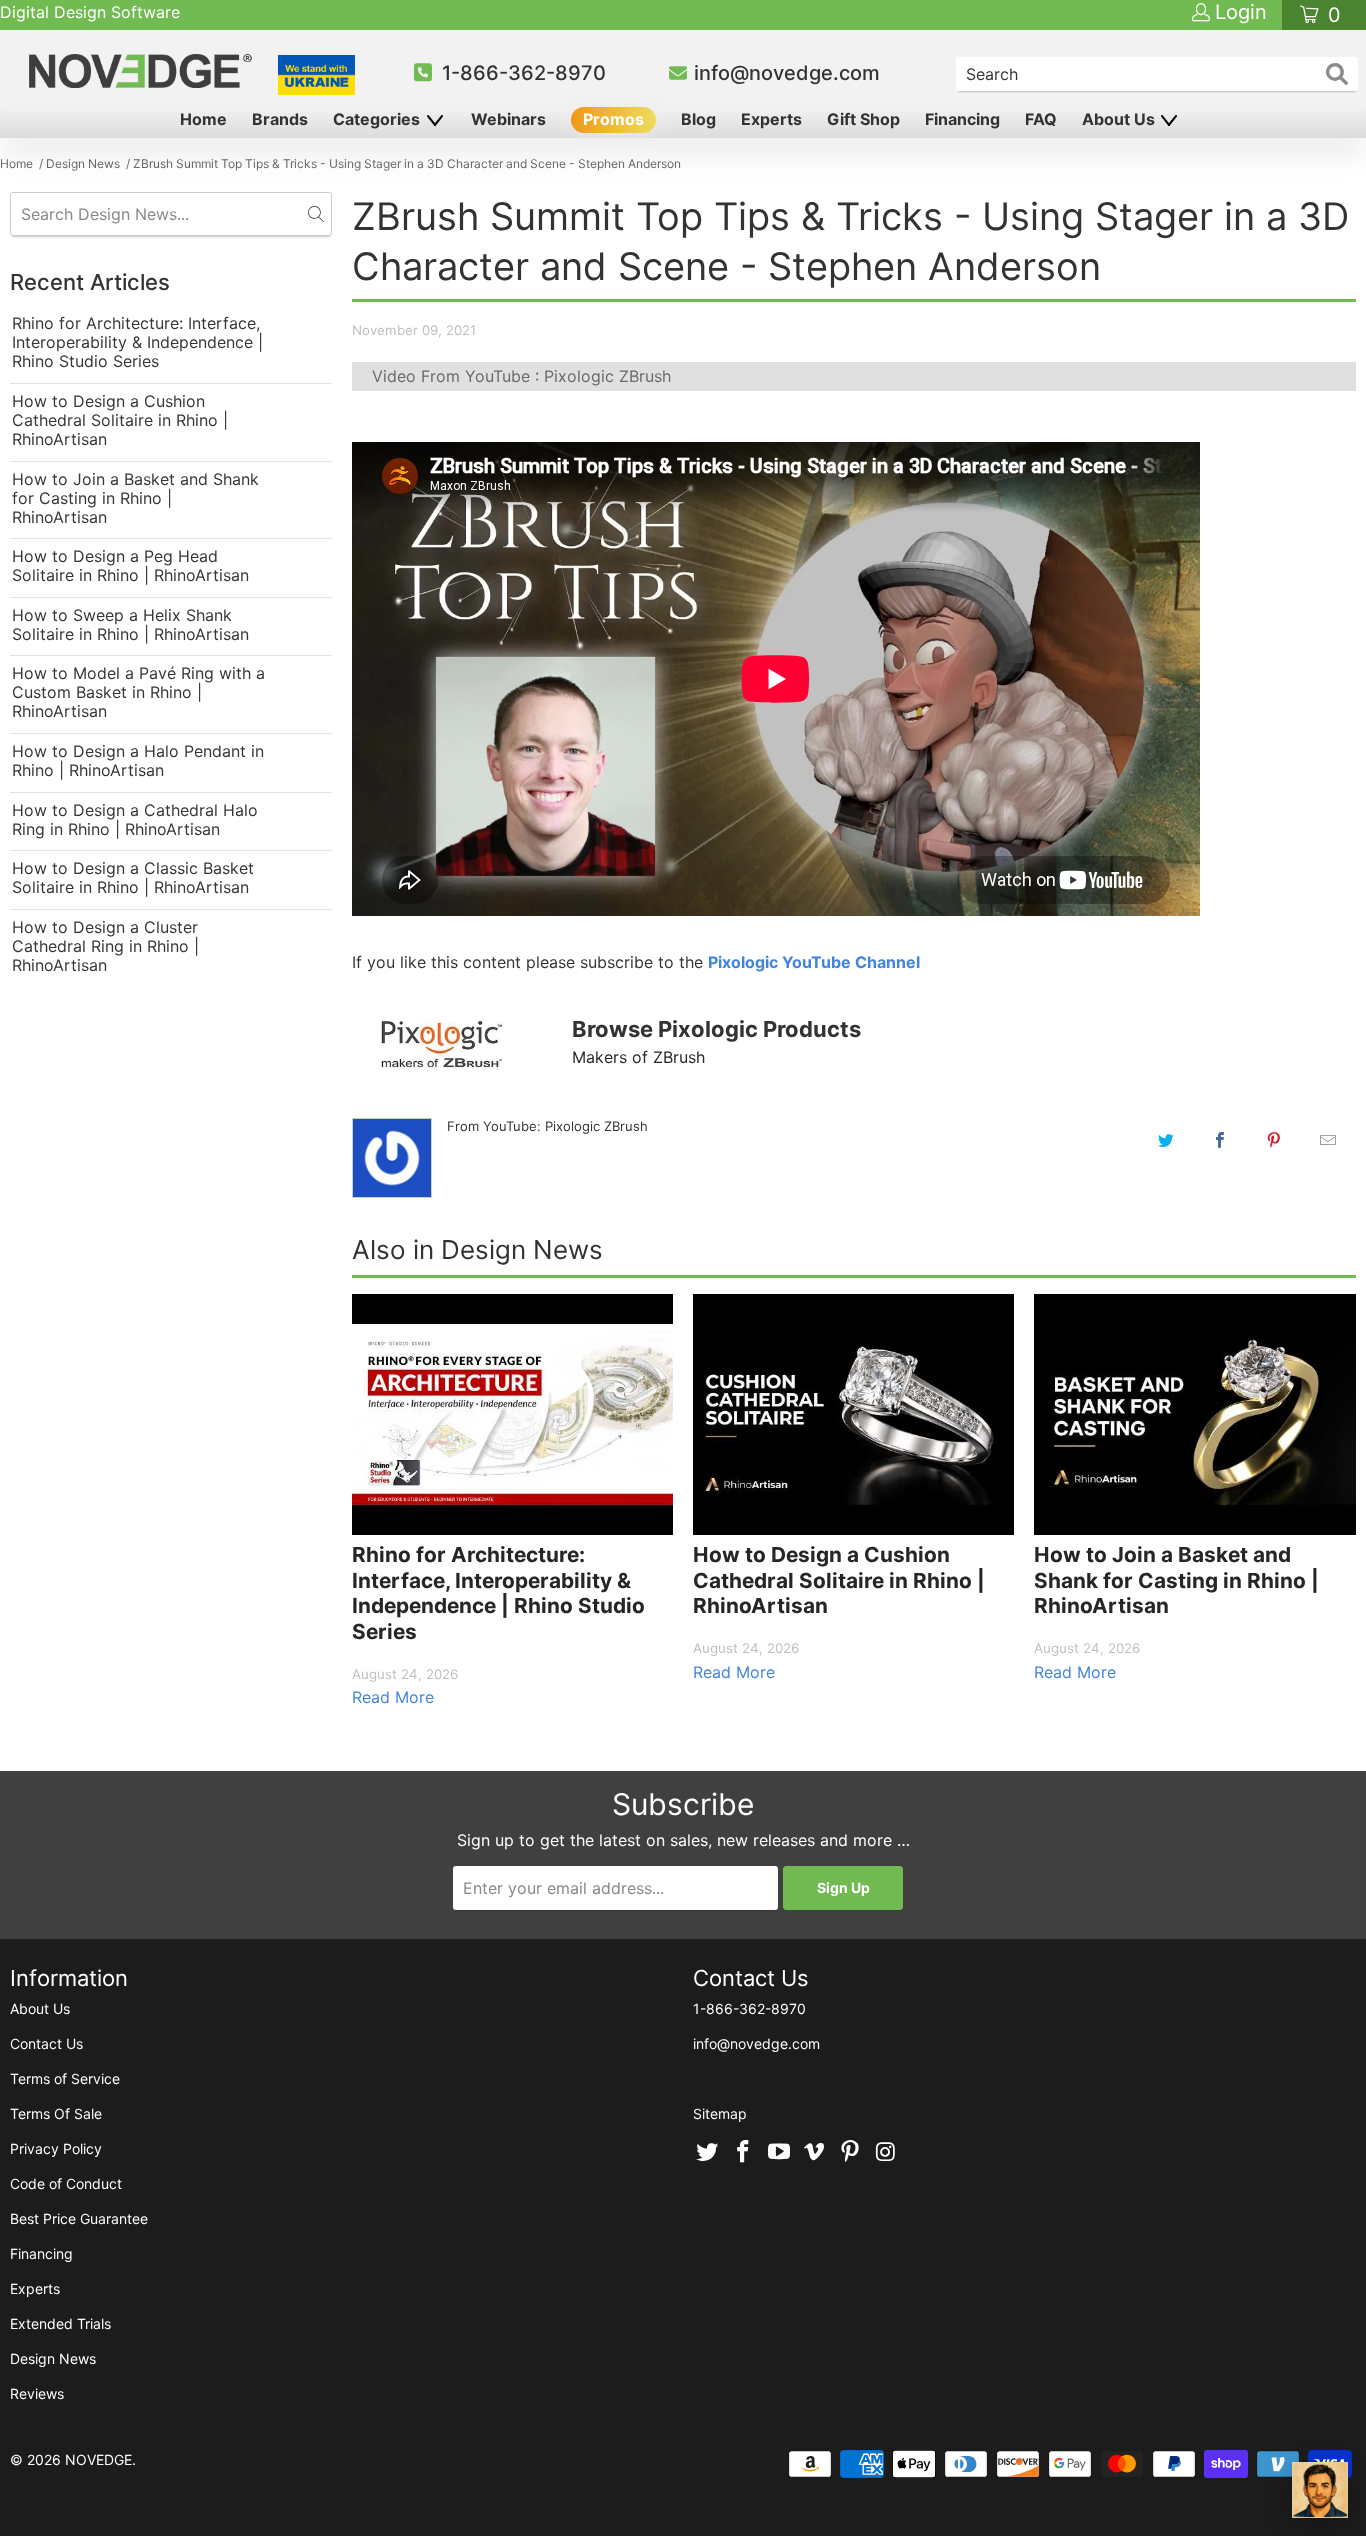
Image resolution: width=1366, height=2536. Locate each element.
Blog (698, 119)
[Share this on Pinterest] (1274, 1140)
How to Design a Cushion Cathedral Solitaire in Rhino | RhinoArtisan (120, 420)
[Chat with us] (1320, 2490)
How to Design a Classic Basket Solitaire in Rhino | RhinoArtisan (133, 878)
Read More (393, 1697)
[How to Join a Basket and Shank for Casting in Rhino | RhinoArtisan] (1194, 1414)
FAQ (1041, 119)
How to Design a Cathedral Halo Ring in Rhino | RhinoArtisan (135, 820)
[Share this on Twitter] (1166, 1140)
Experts (771, 119)
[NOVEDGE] (143, 71)
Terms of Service (65, 2078)
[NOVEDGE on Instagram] (886, 2153)
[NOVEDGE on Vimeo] (815, 2153)
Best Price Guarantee (79, 2218)
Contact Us (46, 2043)
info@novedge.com (787, 73)
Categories (378, 119)
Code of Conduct (66, 2183)
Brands (280, 119)
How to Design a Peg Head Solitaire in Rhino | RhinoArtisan (130, 566)
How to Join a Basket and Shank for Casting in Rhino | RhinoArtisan (135, 498)
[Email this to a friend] (1328, 1140)
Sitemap (720, 2113)
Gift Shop (863, 119)
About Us (1120, 119)
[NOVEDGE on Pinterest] (851, 2153)
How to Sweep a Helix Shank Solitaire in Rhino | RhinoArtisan (130, 625)
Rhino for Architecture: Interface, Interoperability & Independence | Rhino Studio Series (137, 342)
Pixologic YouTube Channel (814, 962)
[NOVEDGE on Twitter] (708, 2153)
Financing (962, 119)
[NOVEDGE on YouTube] (779, 2153)
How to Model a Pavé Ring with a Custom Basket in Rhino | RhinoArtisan (138, 692)
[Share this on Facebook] (1220, 1140)
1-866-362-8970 (524, 73)
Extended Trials (60, 2323)
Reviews (37, 2393)
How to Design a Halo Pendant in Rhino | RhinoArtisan (138, 761)
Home (203, 119)
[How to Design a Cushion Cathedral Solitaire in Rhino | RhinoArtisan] (853, 1414)
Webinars (508, 119)
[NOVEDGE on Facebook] (744, 2153)
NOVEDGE (98, 2459)
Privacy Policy (56, 2148)
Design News (53, 2358)
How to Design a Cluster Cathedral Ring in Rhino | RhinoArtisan (105, 946)
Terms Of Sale (56, 2113)
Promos (613, 119)
